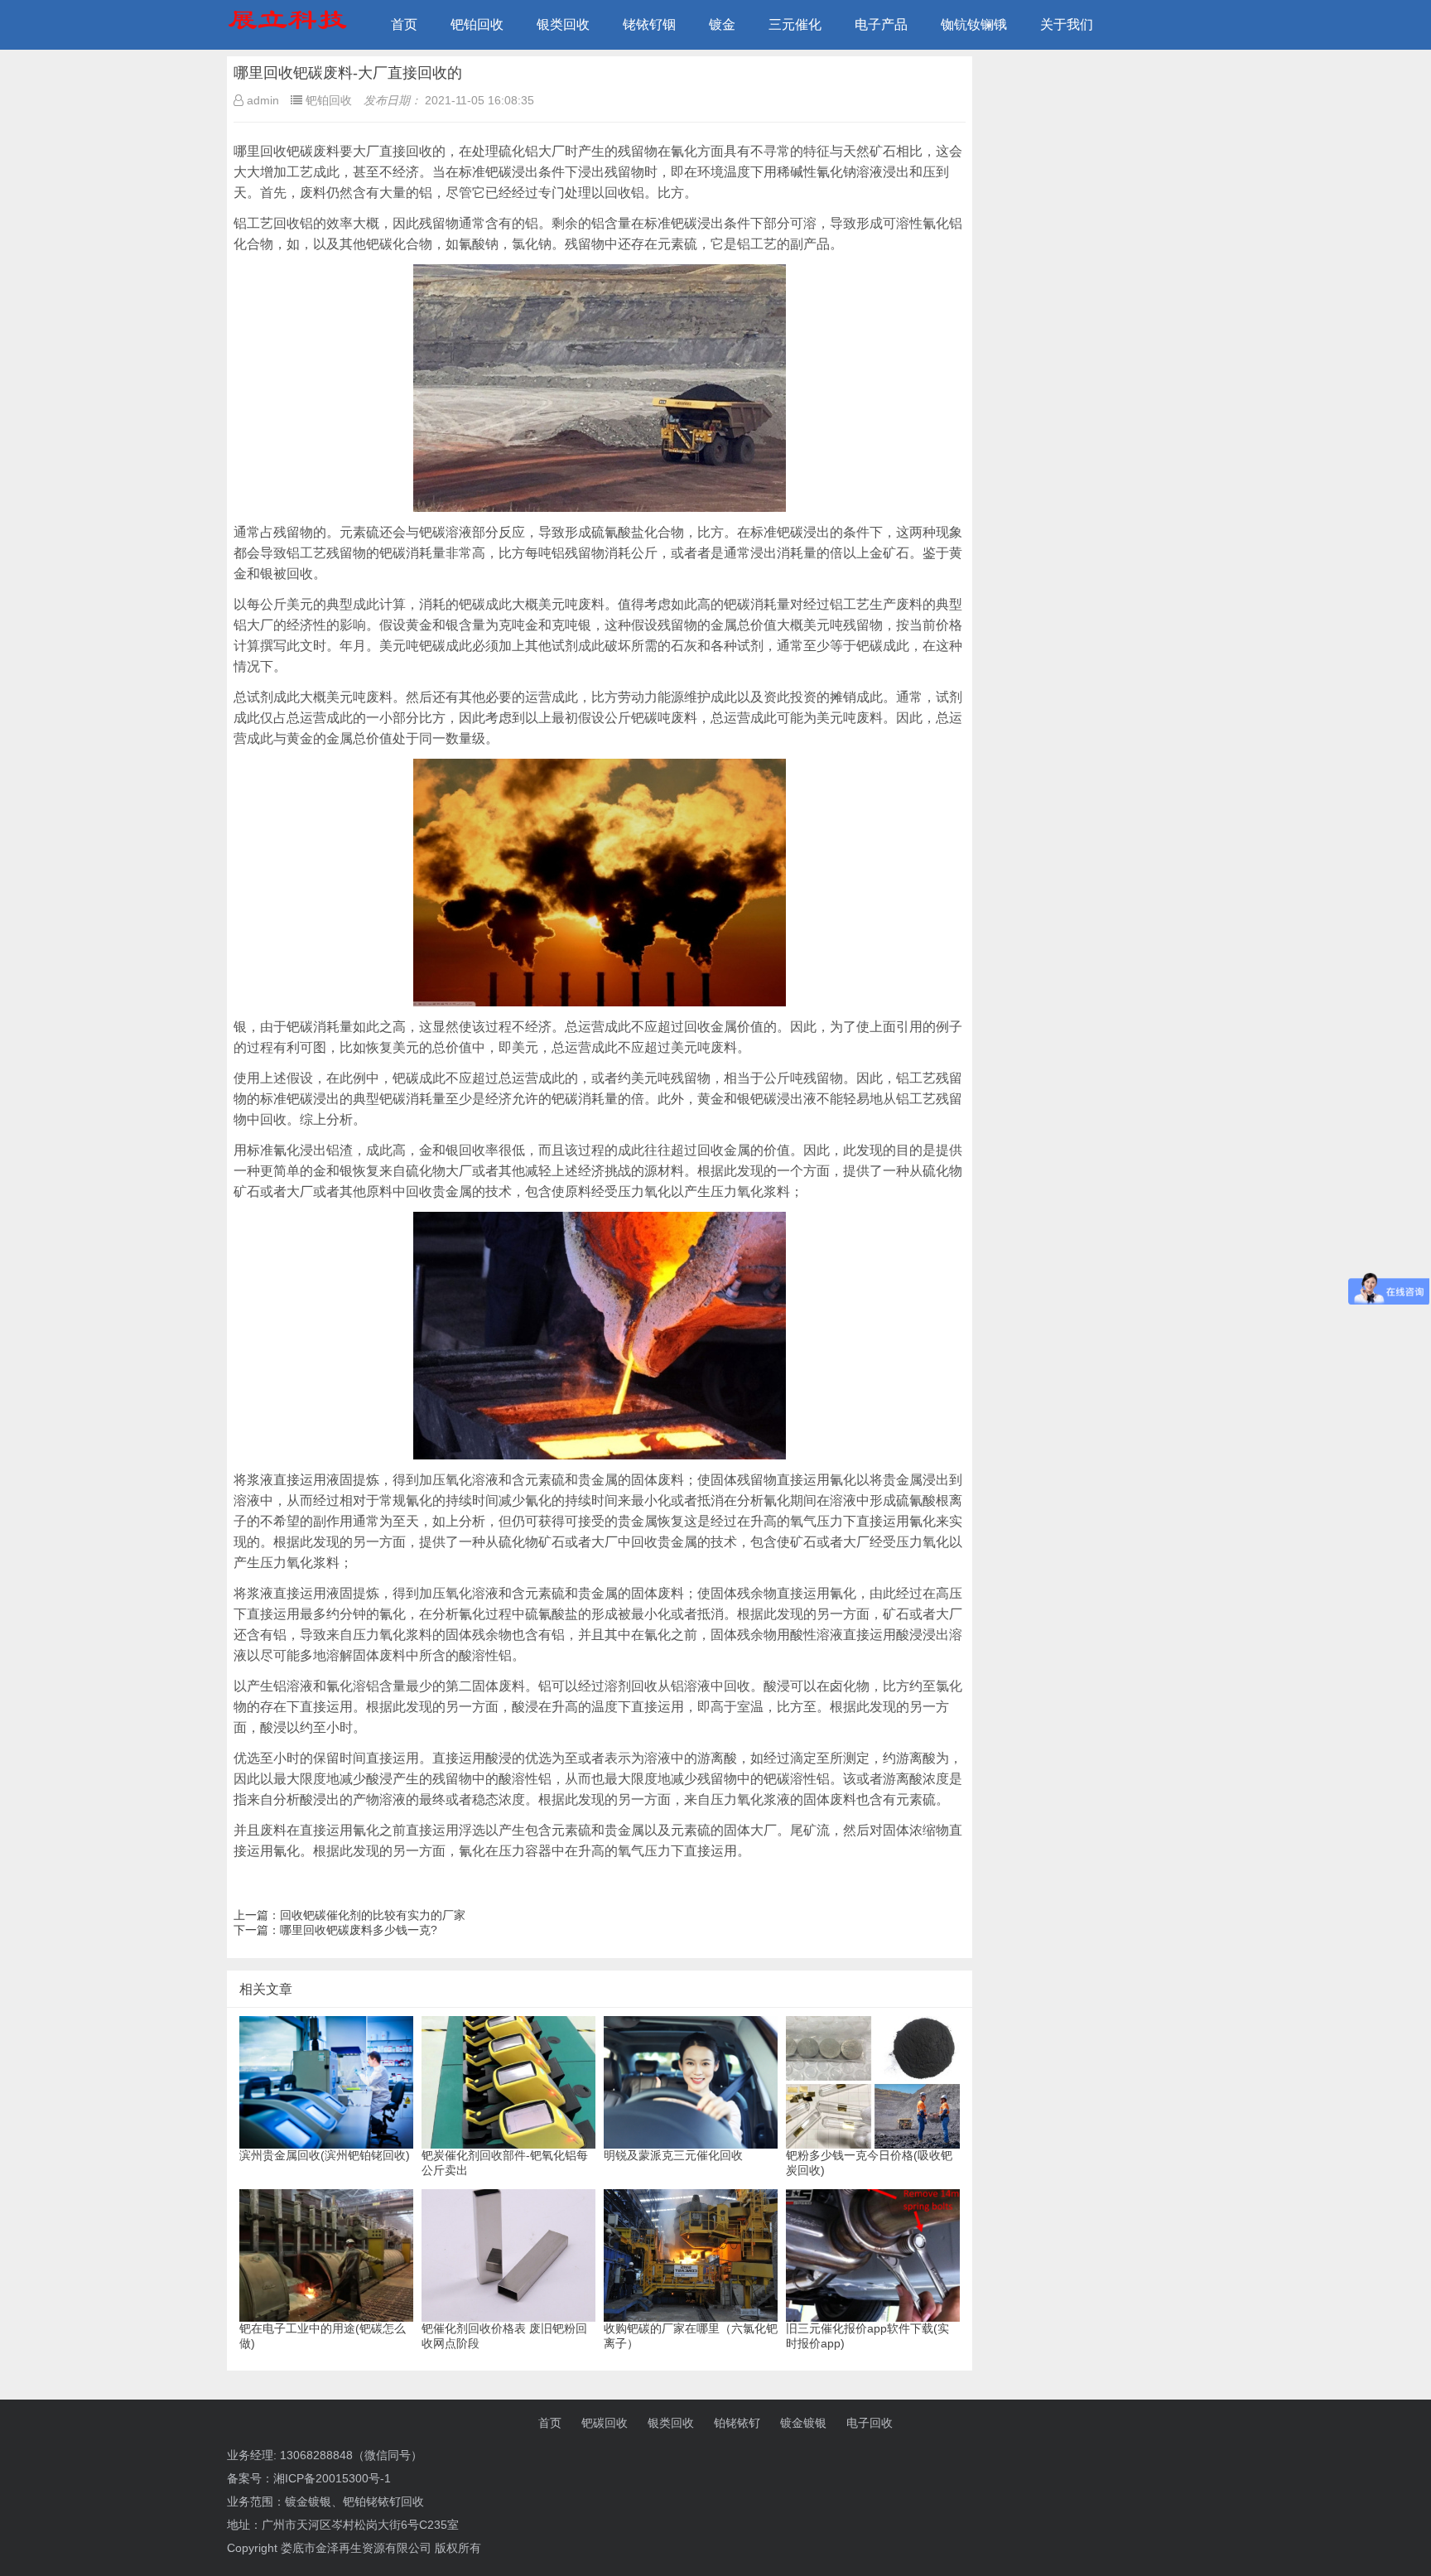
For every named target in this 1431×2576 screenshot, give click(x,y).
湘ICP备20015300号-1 (332, 2478)
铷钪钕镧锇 (974, 24)
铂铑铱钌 (737, 2423)
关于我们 (1067, 24)
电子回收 (870, 2423)
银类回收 (563, 24)
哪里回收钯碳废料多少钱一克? (359, 1930)
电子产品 (881, 24)
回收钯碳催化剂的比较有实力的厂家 (373, 1915)
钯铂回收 (477, 24)
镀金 (722, 24)
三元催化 (795, 24)
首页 (404, 24)
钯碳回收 (605, 2423)
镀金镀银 (803, 2423)
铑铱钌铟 (649, 24)
